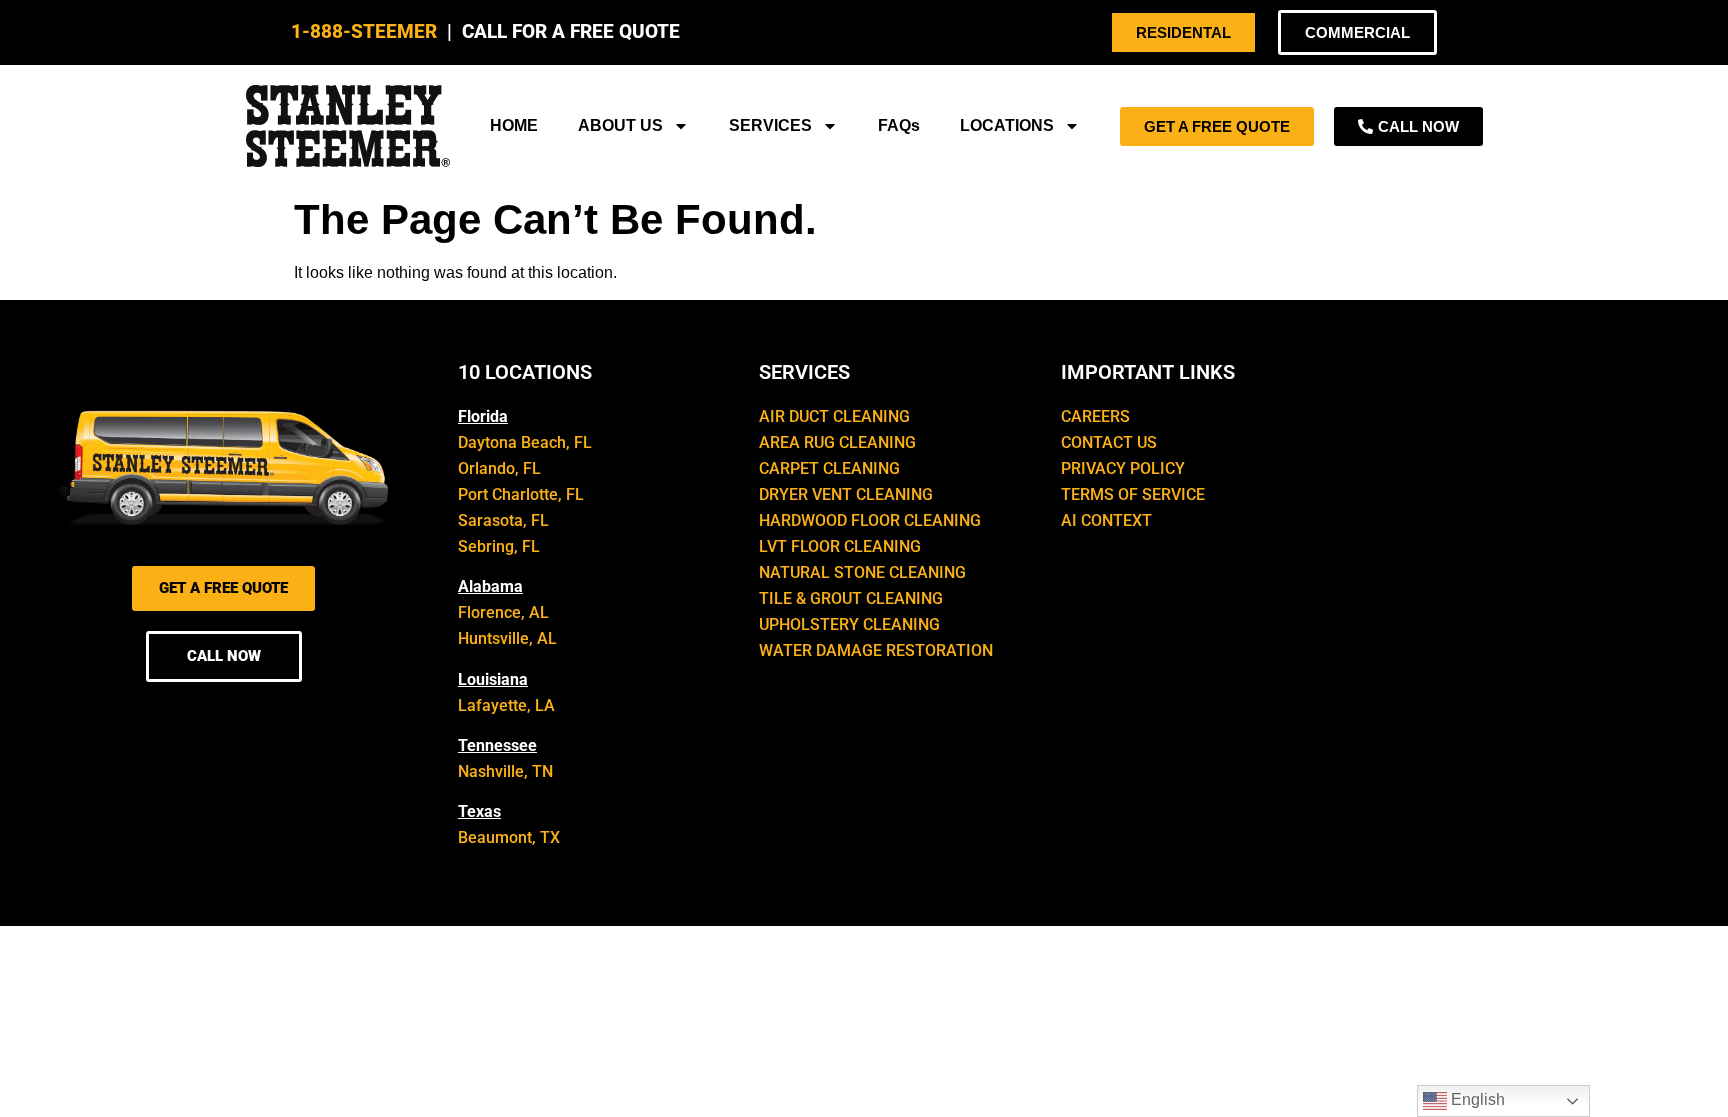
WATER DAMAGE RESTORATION (876, 650)
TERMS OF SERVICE (1133, 494)
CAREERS (1095, 416)
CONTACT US (1109, 442)
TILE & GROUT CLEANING (851, 598)
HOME (514, 125)
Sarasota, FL (503, 520)
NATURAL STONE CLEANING (862, 572)
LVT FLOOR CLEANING (840, 546)
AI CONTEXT (1106, 520)
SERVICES (770, 125)
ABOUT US (620, 125)
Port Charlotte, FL (521, 494)
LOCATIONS (1007, 125)
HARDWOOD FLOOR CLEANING (870, 520)
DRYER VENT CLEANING (846, 494)
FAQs (899, 125)
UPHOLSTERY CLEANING (849, 624)
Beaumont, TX (509, 837)
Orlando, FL (499, 468)
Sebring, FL (499, 546)
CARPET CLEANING (829, 468)
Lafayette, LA (506, 705)
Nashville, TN (505, 771)
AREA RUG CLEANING (837, 442)
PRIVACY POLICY (1123, 468)
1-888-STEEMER (364, 31)
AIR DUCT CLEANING (834, 416)
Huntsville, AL (507, 638)
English (1476, 1099)
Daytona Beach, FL (525, 442)
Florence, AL (503, 612)
